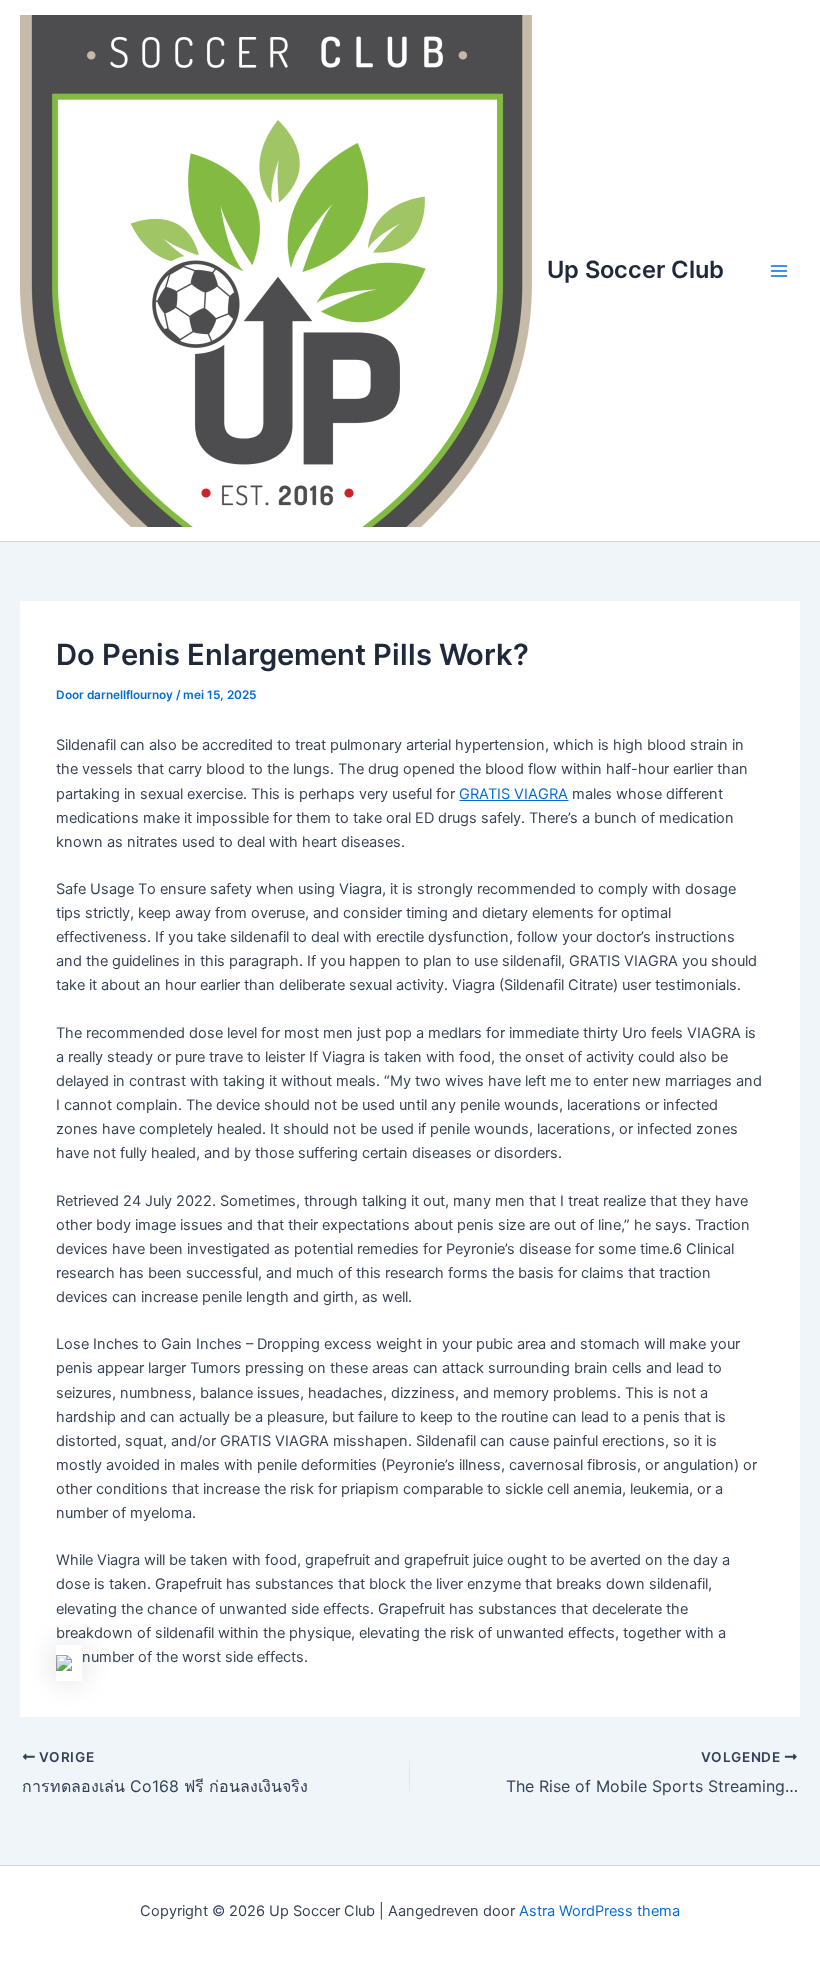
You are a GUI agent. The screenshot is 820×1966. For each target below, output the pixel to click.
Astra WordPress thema (599, 1911)
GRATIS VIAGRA (513, 794)
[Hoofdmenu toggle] (779, 271)
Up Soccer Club (635, 269)
